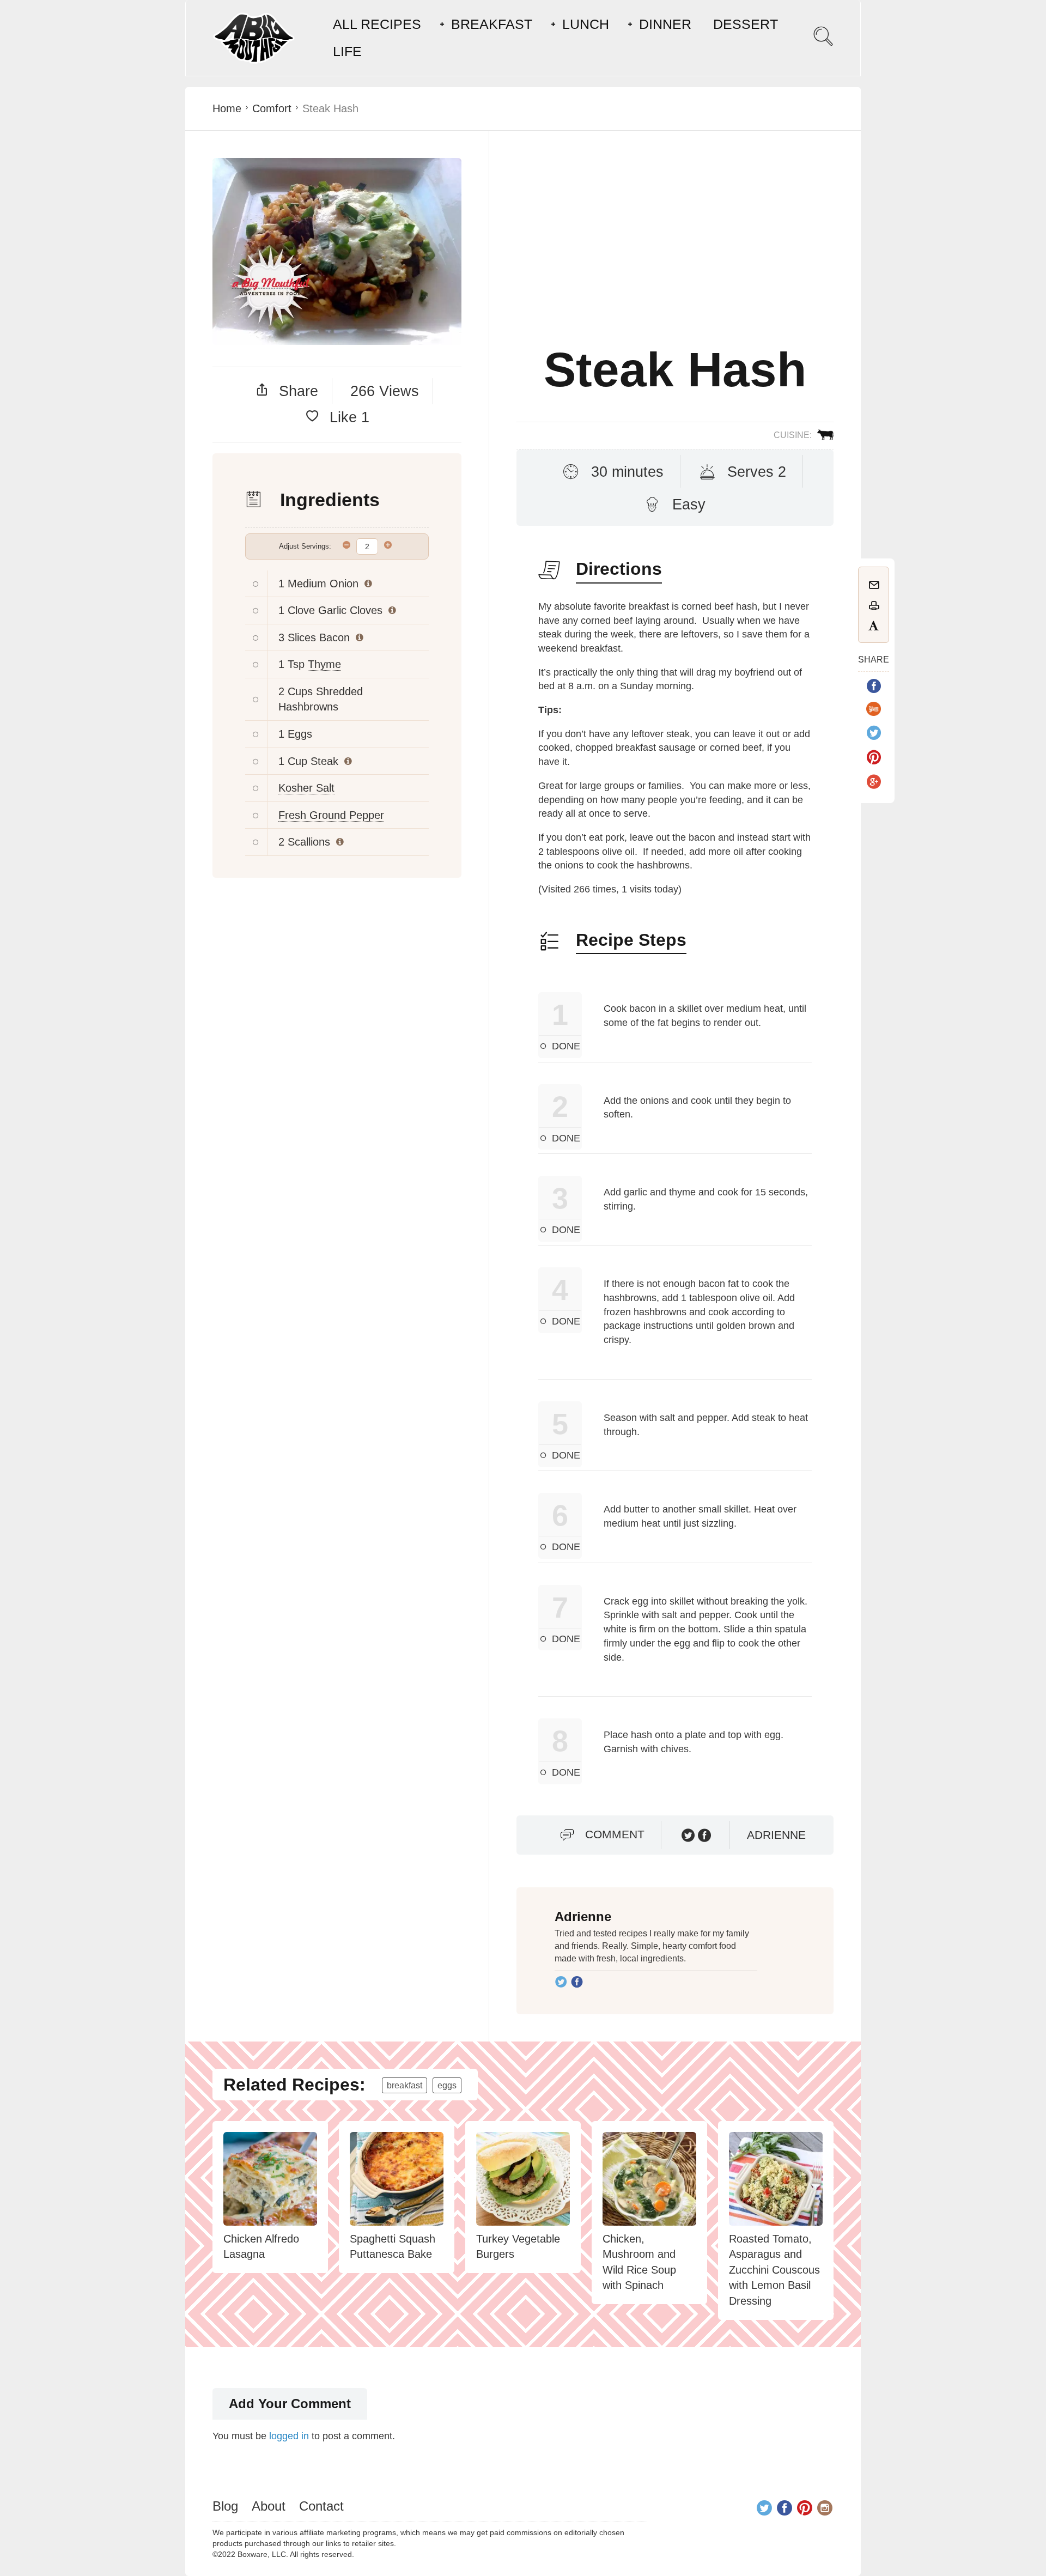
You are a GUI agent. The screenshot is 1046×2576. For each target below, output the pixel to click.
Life (347, 51)
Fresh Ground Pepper (331, 815)
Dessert (746, 24)
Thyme (324, 664)
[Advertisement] (675, 251)
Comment (615, 1834)
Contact (321, 2506)
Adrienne (776, 1835)
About (269, 2506)
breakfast (405, 2085)
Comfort (272, 108)
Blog (225, 2506)
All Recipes (377, 24)
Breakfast (492, 24)
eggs (447, 2085)
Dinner (665, 24)
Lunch (586, 24)
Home (227, 108)
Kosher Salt (306, 788)
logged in (289, 2436)
